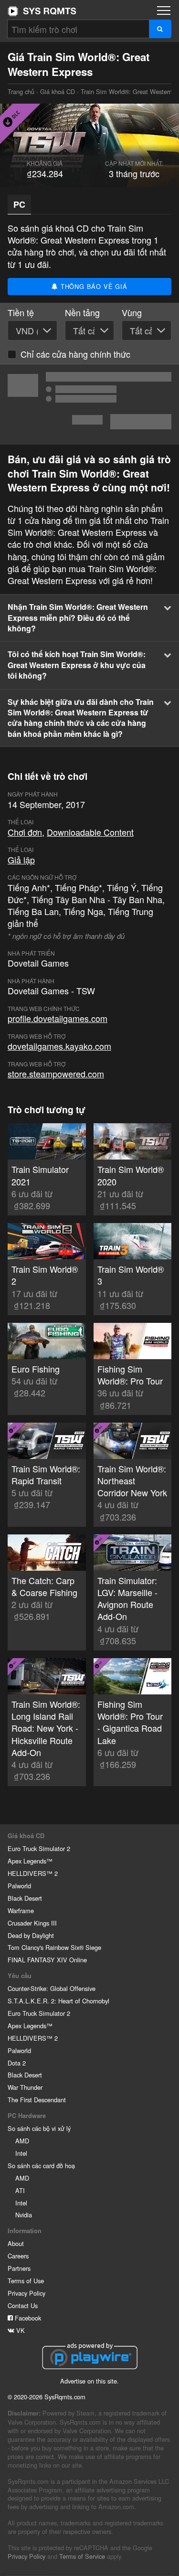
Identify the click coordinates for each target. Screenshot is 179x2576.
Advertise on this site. (89, 2381)
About (16, 2243)
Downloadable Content (90, 832)
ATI (20, 2190)
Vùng (132, 313)
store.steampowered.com (56, 1074)
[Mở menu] (164, 11)
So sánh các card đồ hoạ (41, 2166)
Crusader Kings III (32, 1923)
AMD (22, 2141)
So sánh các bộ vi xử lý (39, 2128)
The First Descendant (37, 2100)
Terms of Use (26, 2281)
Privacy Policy (26, 2293)
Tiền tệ (21, 313)
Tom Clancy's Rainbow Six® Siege (54, 1947)
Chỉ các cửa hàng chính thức (75, 354)
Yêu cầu (20, 1976)
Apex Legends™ (30, 1861)
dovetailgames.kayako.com (59, 1046)
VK (20, 2330)
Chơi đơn (25, 832)
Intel (21, 2153)
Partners (19, 2268)
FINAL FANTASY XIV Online (47, 1960)
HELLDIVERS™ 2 (33, 1873)
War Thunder (25, 2087)
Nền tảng (82, 313)
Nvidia (24, 2215)
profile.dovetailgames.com (58, 1018)
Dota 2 (17, 2063)
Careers (18, 2256)
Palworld (19, 1886)
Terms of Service (82, 2556)
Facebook (27, 2318)
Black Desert (25, 1898)
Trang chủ (42, 11)
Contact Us (23, 2305)
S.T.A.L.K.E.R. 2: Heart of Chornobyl (58, 2001)
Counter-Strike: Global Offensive (52, 1988)
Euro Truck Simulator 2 (39, 1848)
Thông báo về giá (93, 286)
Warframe (21, 1911)
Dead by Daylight (31, 1935)
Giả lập (21, 860)
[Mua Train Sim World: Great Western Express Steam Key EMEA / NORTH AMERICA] (89, 404)
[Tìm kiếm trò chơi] (160, 29)
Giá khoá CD (58, 91)
